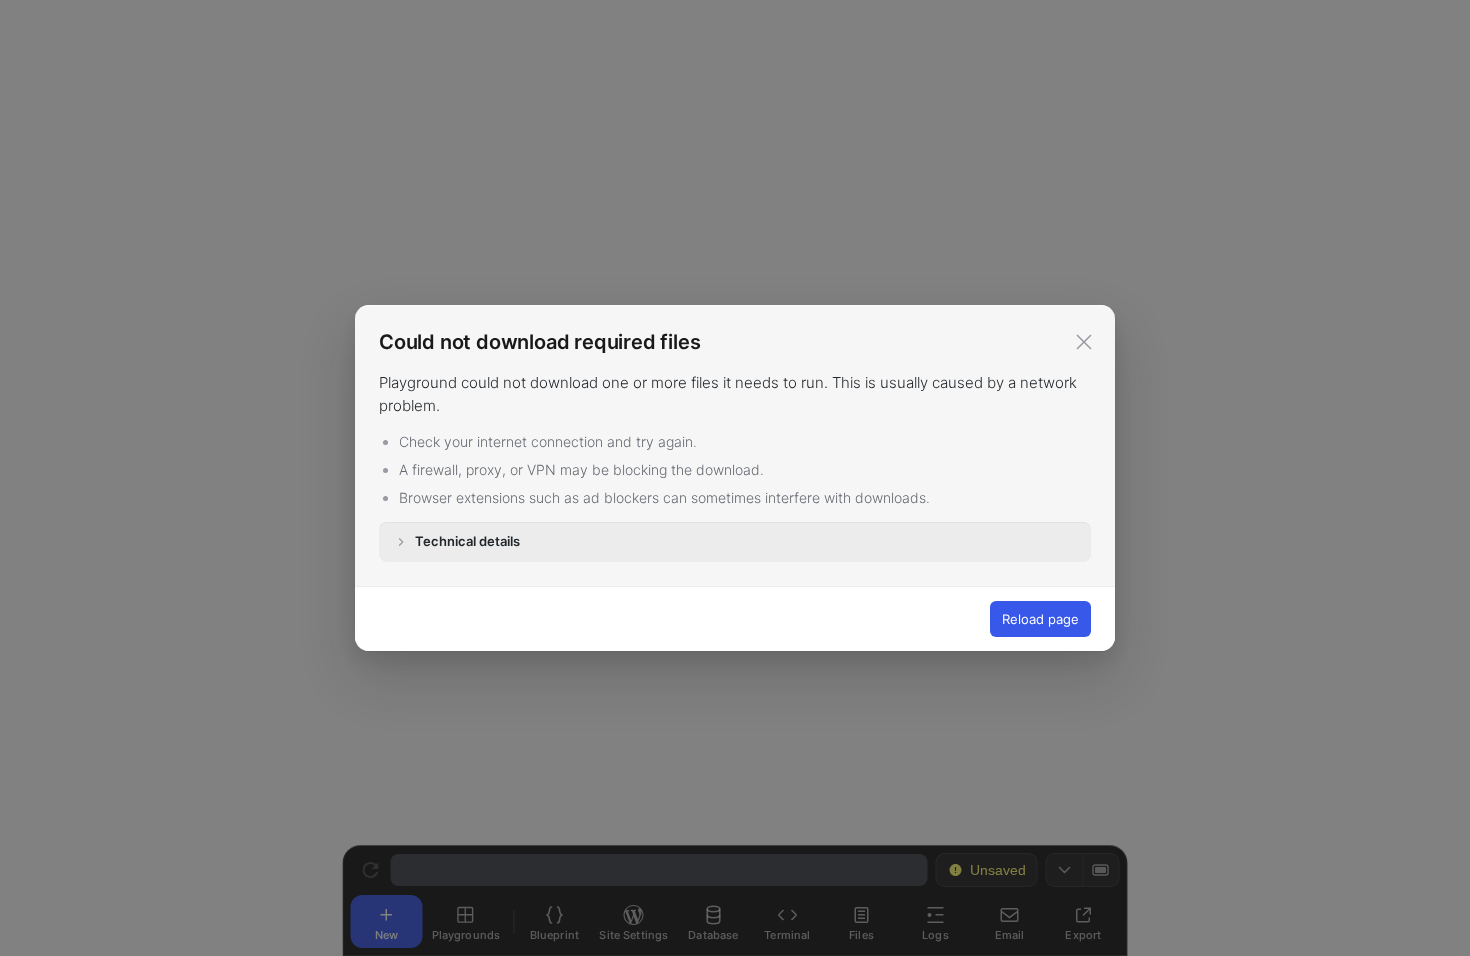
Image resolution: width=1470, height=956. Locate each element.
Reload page (1040, 619)
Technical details (467, 541)
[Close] (1084, 342)
